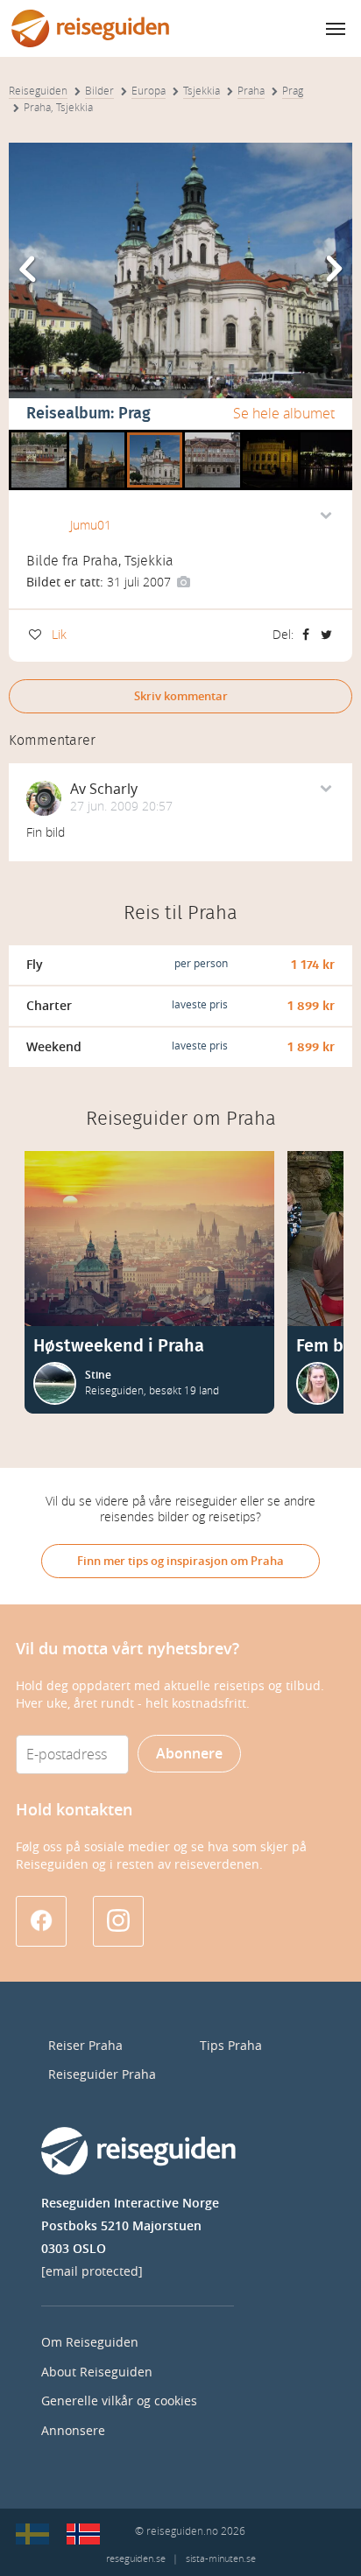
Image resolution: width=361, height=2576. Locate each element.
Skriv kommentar (181, 696)
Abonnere (189, 1754)
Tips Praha (231, 2046)
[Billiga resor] (32, 2534)
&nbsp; (31, 436)
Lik (59, 635)
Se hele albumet (284, 414)
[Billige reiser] (83, 2534)
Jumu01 (91, 526)
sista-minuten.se (221, 2559)
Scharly (113, 789)
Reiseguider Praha (102, 2075)
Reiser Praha (85, 2046)
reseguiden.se (136, 2559)
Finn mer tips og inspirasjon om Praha (180, 1561)
